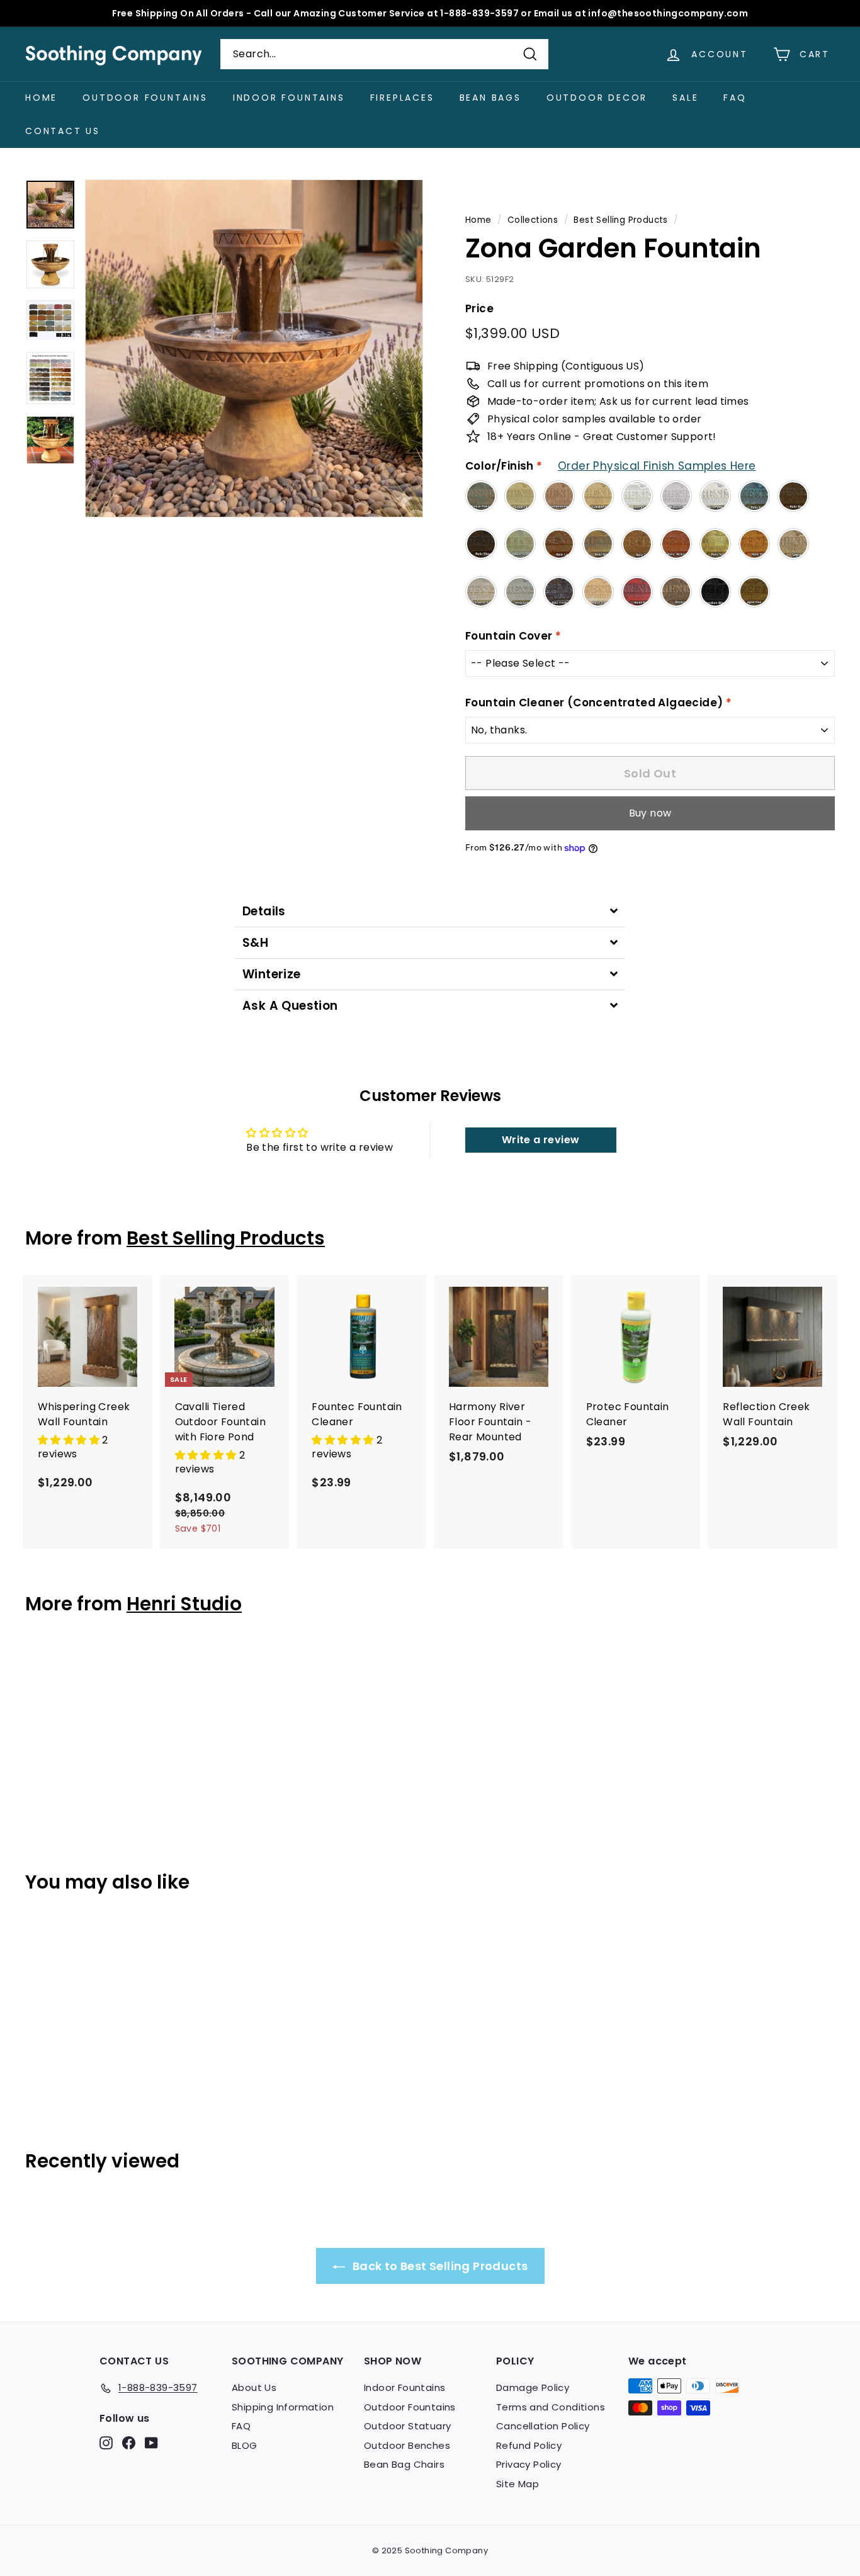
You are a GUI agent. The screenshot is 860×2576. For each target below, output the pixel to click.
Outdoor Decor (597, 98)
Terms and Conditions (551, 2407)
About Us (254, 2387)
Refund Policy (529, 2445)
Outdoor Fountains (145, 98)
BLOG (245, 2445)
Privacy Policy (529, 2464)
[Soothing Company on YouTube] (151, 2443)
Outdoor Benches (407, 2445)
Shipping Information (283, 2407)
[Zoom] (254, 348)
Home (41, 98)
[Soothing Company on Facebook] (129, 2443)
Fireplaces (402, 98)
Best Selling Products (620, 220)
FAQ (735, 98)
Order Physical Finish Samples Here (657, 466)
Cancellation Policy (543, 2426)
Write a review (541, 1140)
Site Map (518, 2484)
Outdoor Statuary (407, 2426)
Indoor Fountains (289, 98)
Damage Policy (533, 2387)
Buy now (650, 813)
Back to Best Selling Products (439, 2266)
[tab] (430, 911)
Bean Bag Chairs (404, 2464)
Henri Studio (184, 1604)
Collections (533, 220)
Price (479, 308)
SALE (685, 98)
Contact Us (63, 131)
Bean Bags (490, 98)
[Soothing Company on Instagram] (106, 2443)
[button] (70, 1440)
